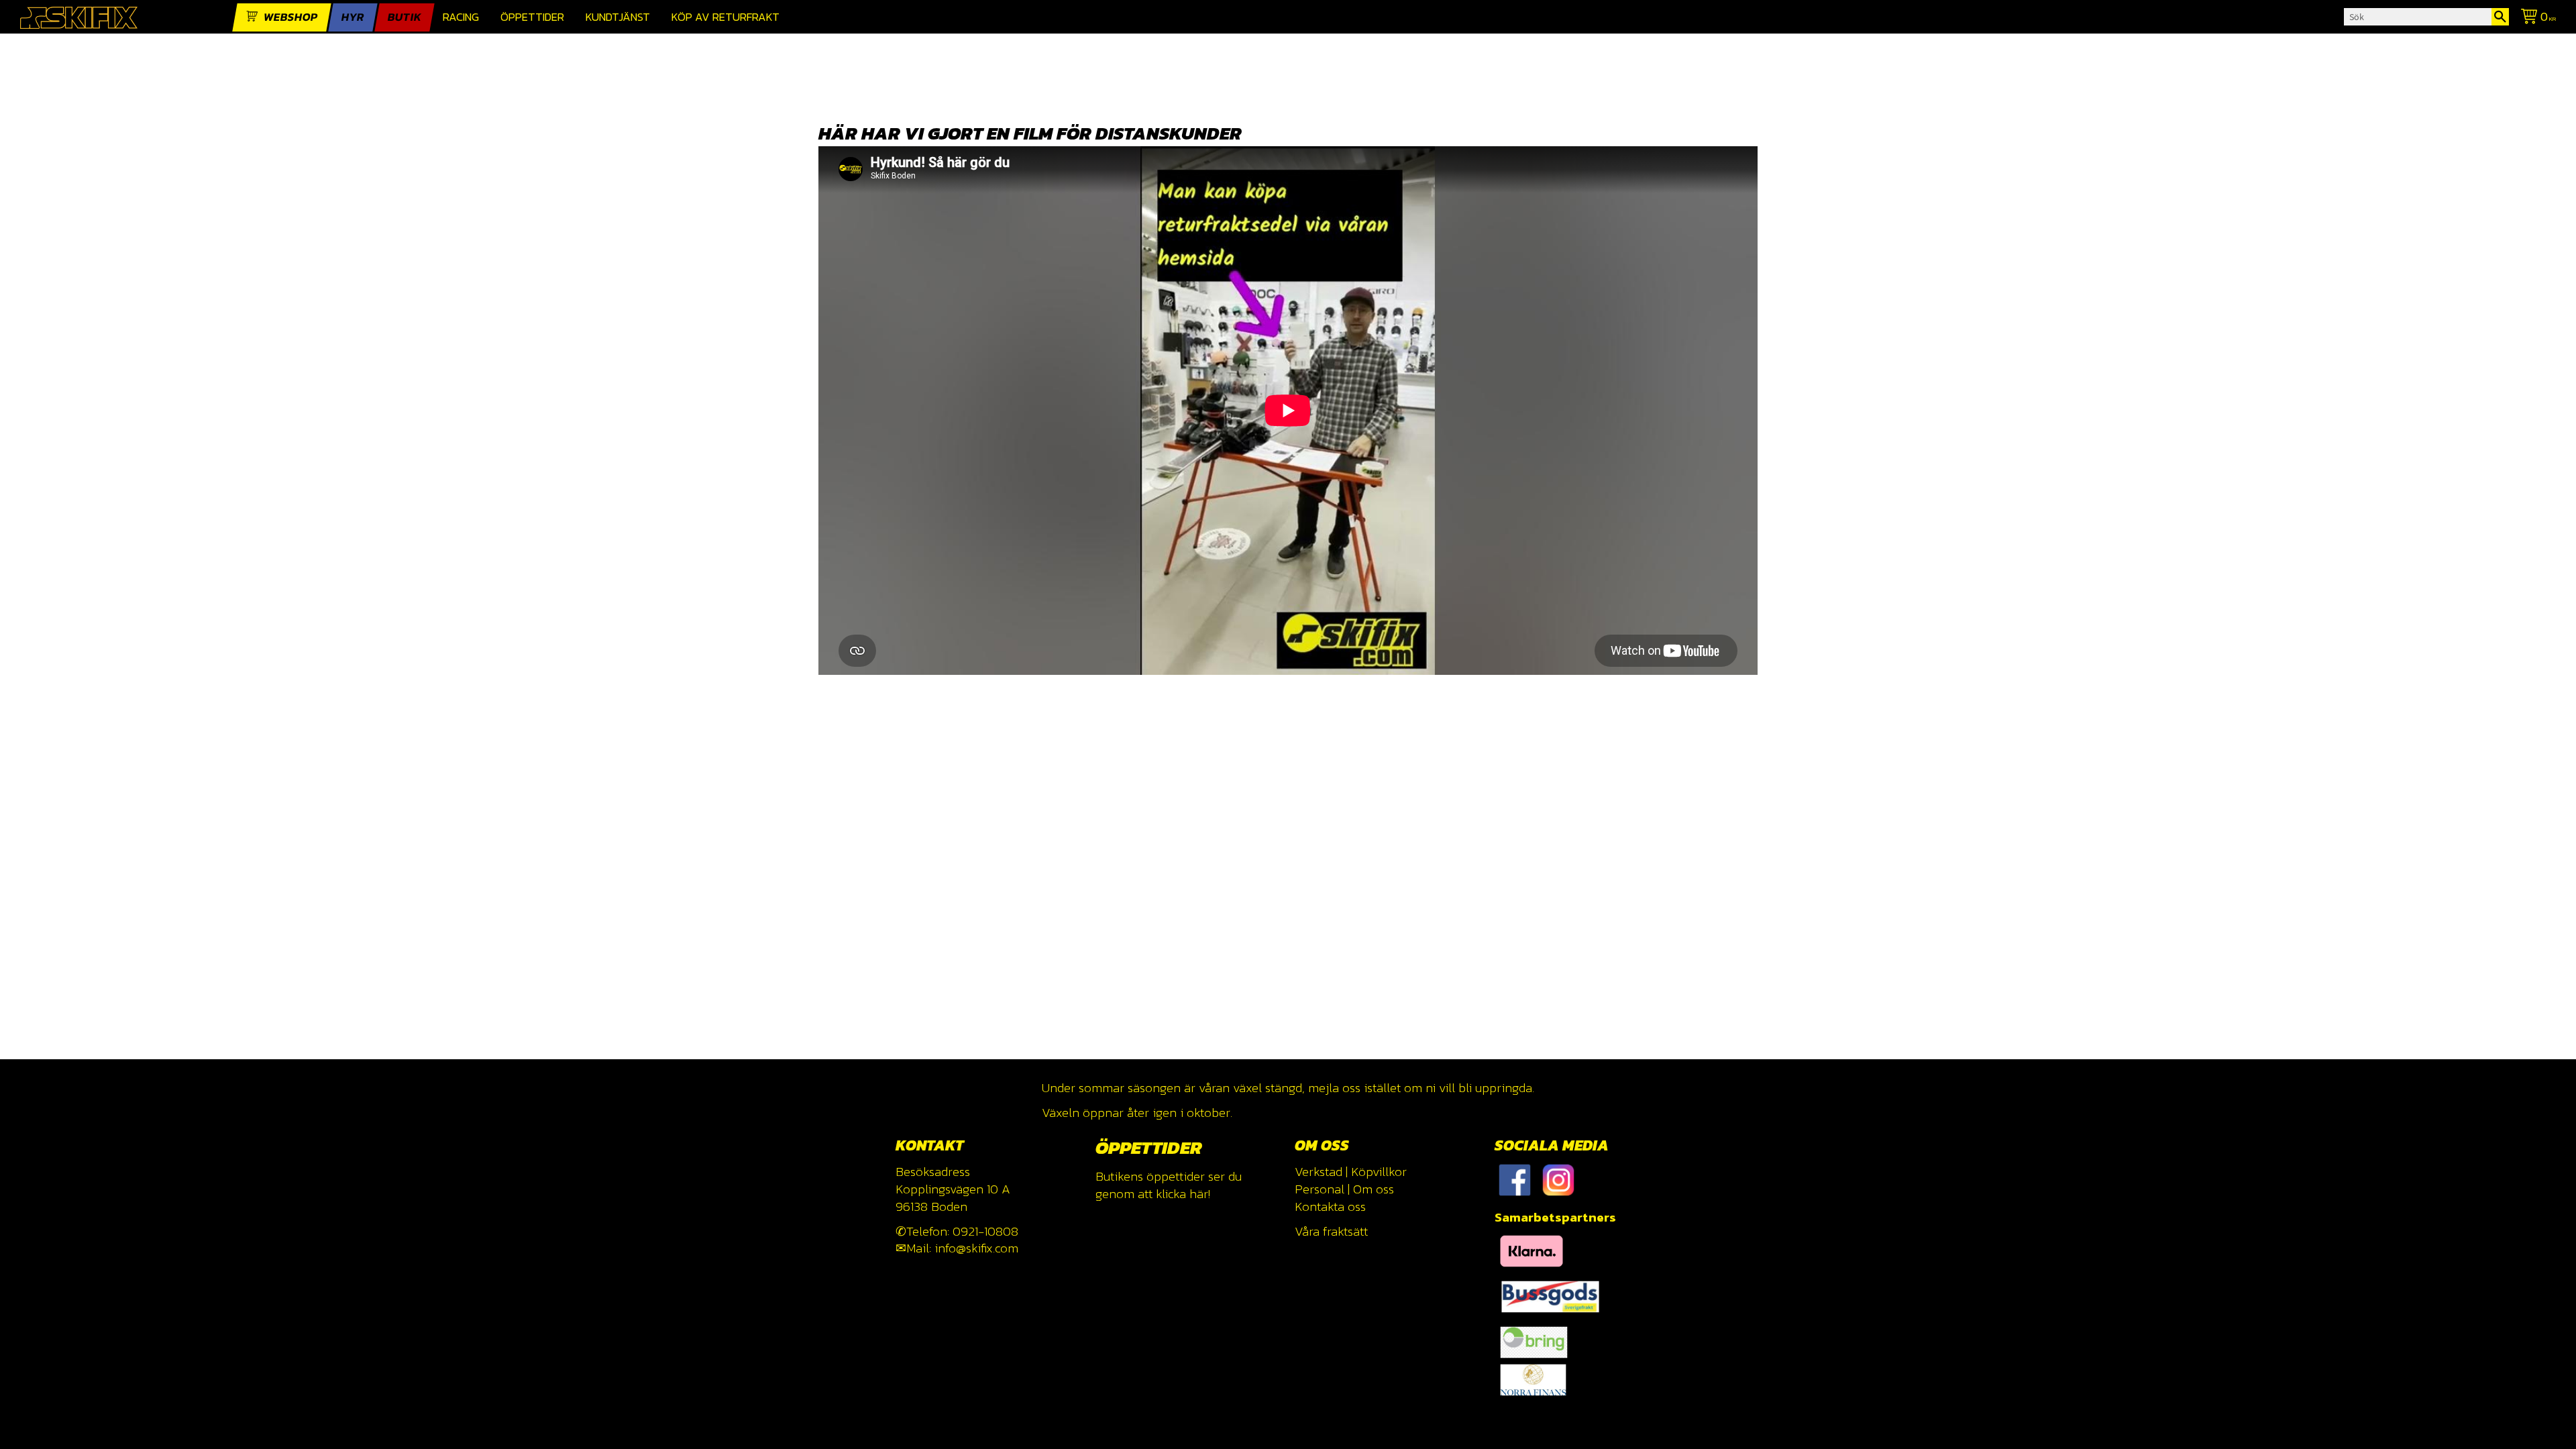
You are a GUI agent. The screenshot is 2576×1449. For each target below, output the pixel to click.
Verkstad (1319, 1172)
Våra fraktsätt (1331, 1231)
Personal (1320, 1189)
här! (1200, 1194)
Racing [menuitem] (461, 17)
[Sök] (2500, 17)
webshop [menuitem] (291, 17)
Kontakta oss (1330, 1206)
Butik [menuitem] (405, 17)
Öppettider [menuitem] (532, 17)
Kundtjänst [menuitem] (618, 17)
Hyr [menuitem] (353, 17)
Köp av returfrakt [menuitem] (726, 17)
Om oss (1374, 1189)
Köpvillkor (1379, 1172)
